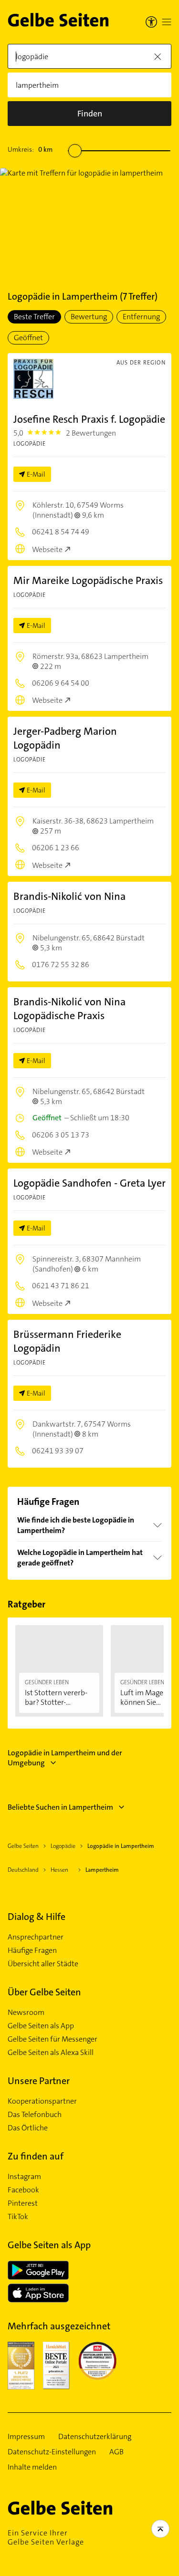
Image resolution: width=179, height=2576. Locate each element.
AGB (116, 2452)
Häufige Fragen (32, 1950)
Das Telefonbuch (35, 2115)
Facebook (23, 2190)
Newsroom (26, 2013)
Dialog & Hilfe (37, 1917)
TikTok (18, 2217)
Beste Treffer (34, 317)
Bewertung (89, 317)
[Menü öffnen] (167, 22)
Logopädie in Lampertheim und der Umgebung (65, 1758)
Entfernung (141, 317)
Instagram (24, 2177)
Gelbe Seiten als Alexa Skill (51, 2053)
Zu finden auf (36, 2156)
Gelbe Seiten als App (41, 2026)
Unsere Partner (39, 2081)
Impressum (26, 2437)
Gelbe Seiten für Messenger (53, 2039)
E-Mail (36, 474)
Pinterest (23, 2203)
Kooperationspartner (42, 2101)
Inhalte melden (32, 2467)
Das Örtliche (28, 2128)
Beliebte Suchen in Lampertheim (60, 1807)
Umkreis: (30, 149)
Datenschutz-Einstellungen (52, 2452)
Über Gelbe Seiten (44, 1992)
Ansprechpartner (36, 1937)
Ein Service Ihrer (46, 2537)
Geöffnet (28, 338)
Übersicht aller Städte (43, 1964)
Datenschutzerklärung (95, 2437)
